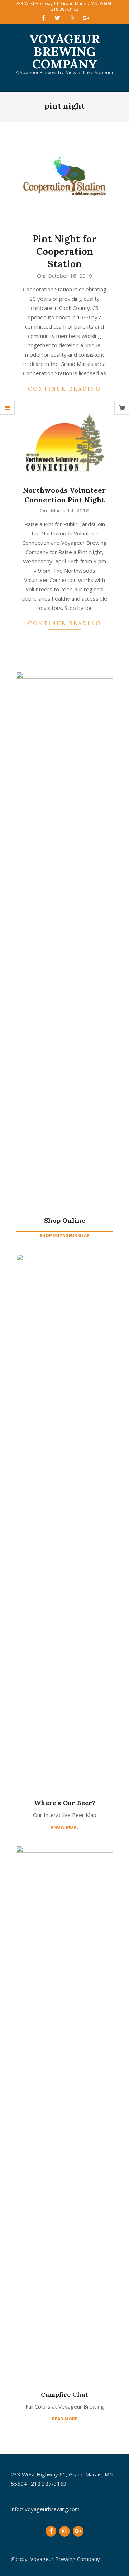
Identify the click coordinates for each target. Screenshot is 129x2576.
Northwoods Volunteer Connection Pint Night (64, 495)
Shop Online (65, 1220)
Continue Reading (64, 389)
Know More (65, 1827)
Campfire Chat (64, 2394)
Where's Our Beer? (65, 1803)
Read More (65, 2419)
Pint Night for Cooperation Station (64, 251)
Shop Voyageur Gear (65, 1235)
